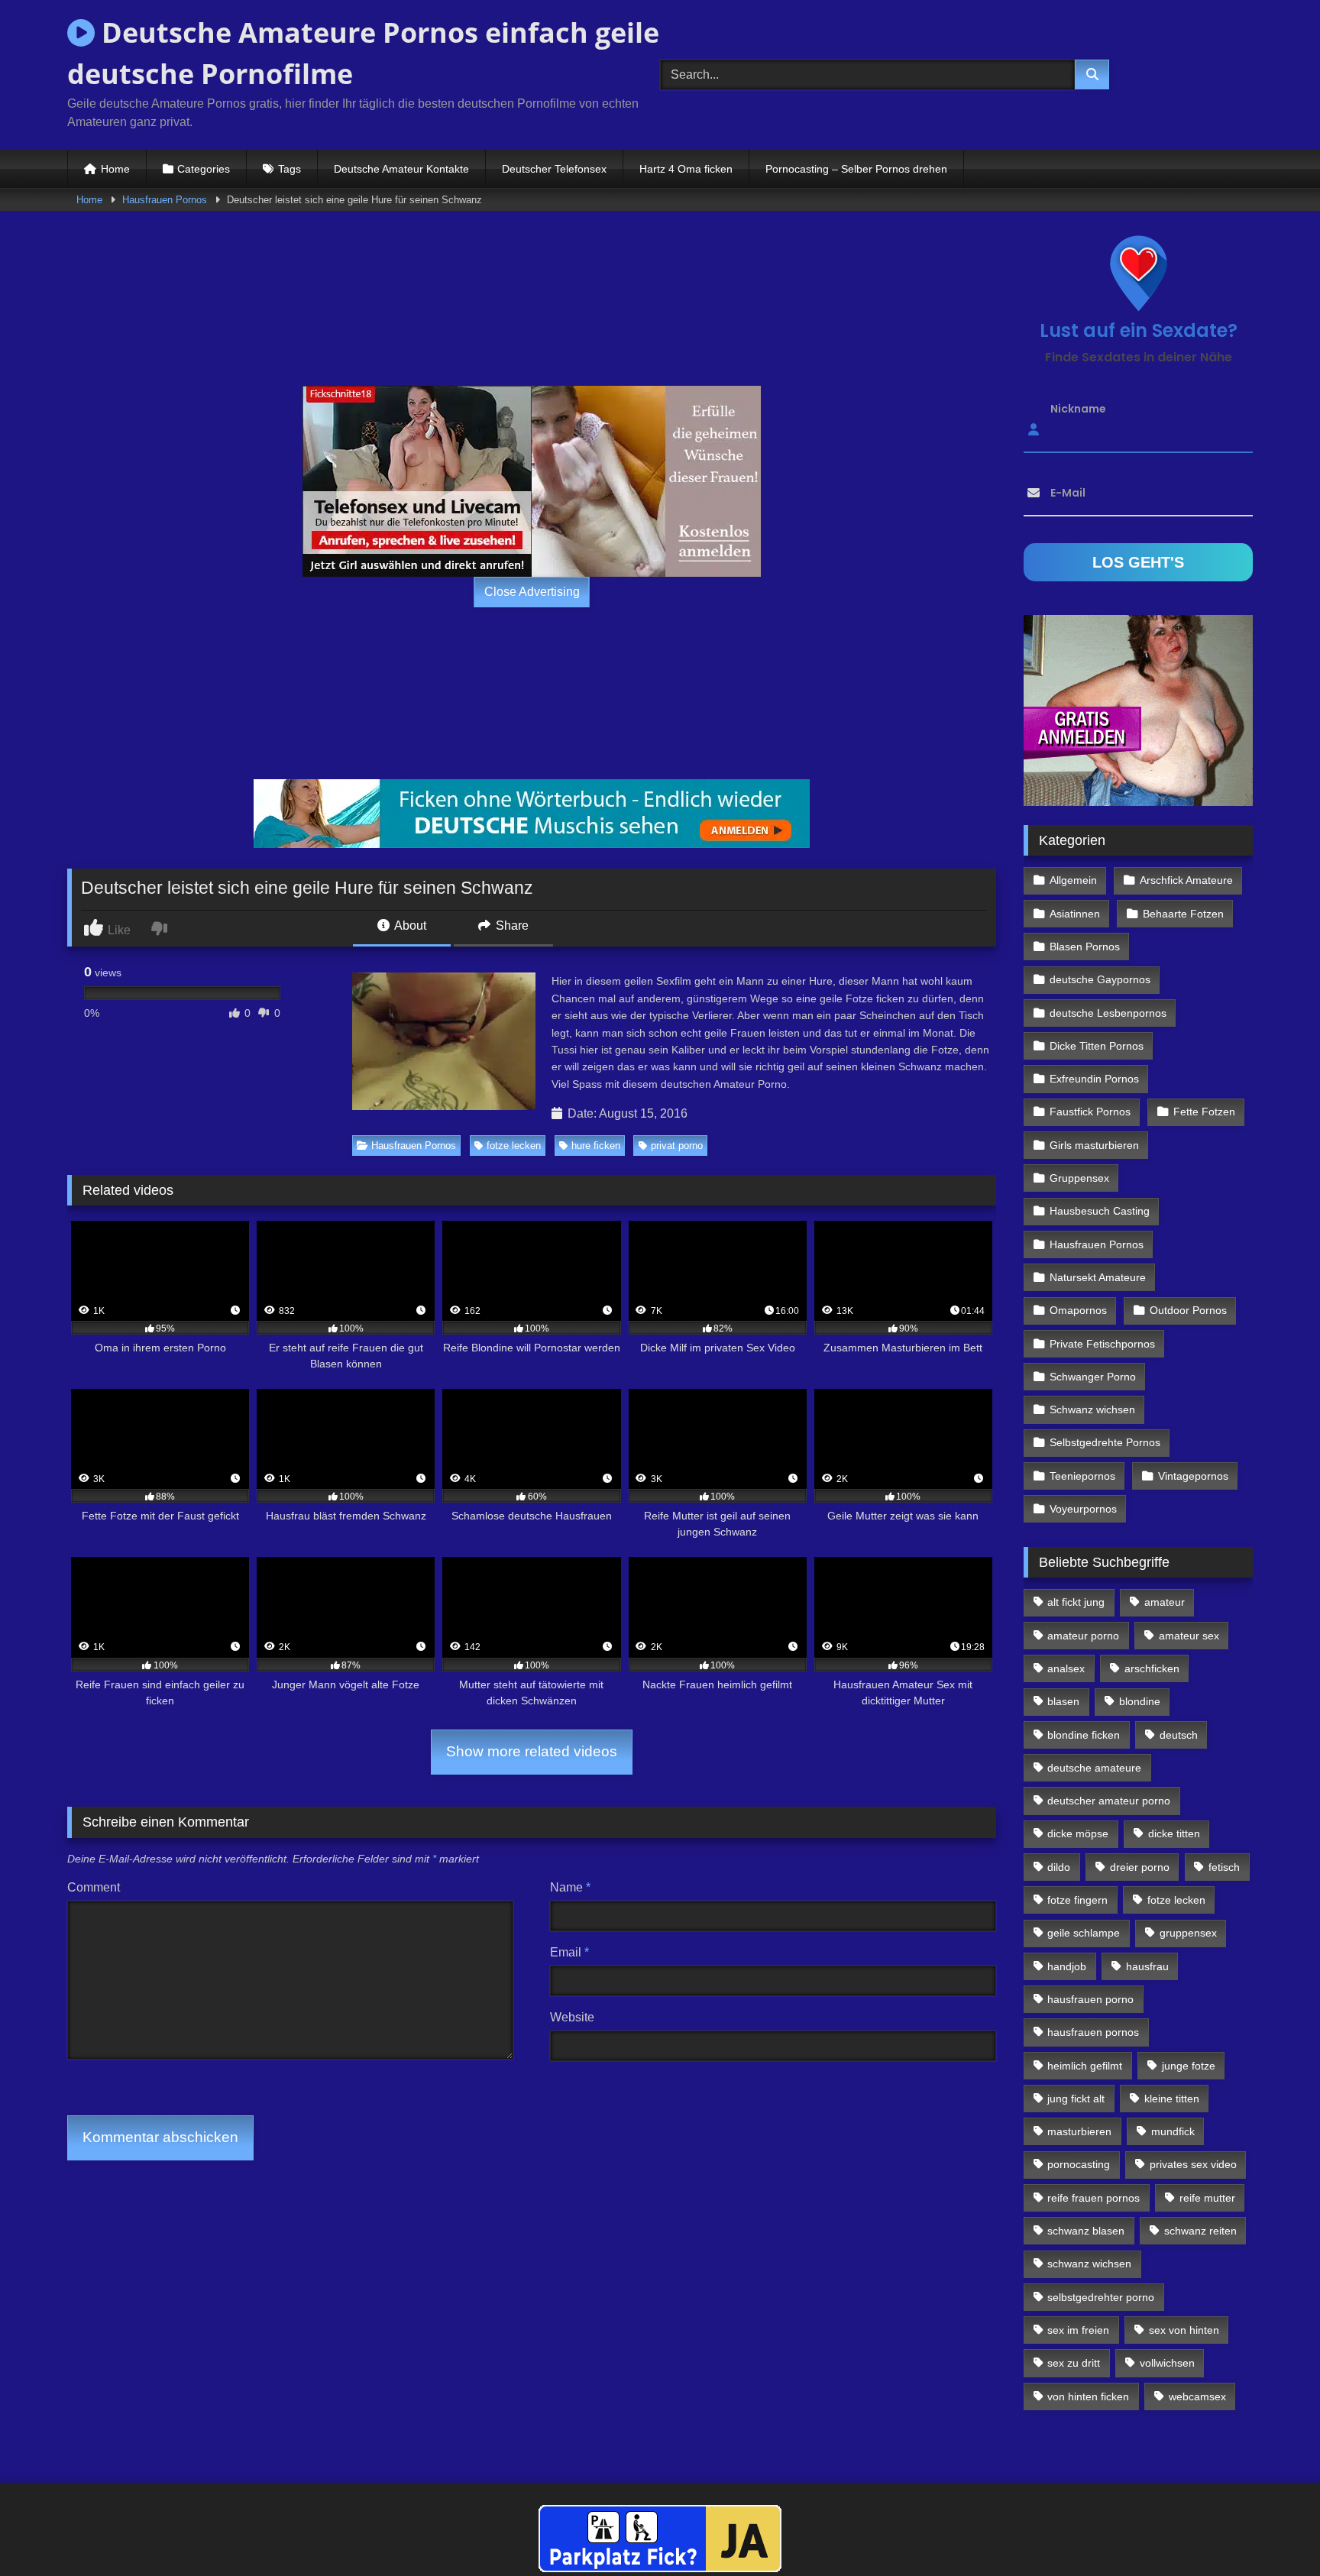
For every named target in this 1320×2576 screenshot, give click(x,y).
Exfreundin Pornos (1094, 1079)
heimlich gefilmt (1085, 2066)
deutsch (1179, 1735)
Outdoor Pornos (1188, 1310)
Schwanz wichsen (1092, 1409)
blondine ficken (1084, 1735)
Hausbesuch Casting (1100, 1211)
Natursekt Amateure (1098, 1277)
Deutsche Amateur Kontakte (401, 169)
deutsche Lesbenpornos (1108, 1013)
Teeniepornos (1082, 1476)
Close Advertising (532, 592)
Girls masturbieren (1094, 1145)
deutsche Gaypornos (1100, 979)
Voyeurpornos (1083, 1509)
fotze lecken (514, 1146)
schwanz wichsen (1089, 2264)
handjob (1067, 1966)
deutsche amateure (1094, 1768)
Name (570, 1887)
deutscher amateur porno (1109, 1801)
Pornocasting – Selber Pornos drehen (856, 169)
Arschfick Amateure (1186, 880)
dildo (1059, 1867)
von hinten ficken (1088, 2396)
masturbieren (1079, 2131)
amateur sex (1189, 1636)
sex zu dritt (1074, 2363)
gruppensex (1188, 1933)
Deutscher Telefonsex (554, 169)
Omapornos (1078, 1310)
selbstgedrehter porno (1101, 2297)
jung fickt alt (1076, 2099)
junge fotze (1189, 2066)
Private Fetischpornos (1102, 1344)
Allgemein (1073, 880)
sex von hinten (1184, 2330)
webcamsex (1197, 2396)
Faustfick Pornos (1090, 1112)
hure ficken (596, 1146)
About (409, 926)
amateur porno (1083, 1636)
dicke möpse (1078, 1833)
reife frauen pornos (1094, 2198)
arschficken (1152, 1668)
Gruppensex (1079, 1178)
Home (115, 169)
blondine (1140, 1701)
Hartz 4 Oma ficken (686, 169)
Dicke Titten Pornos (1097, 1046)
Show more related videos (532, 1751)
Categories (204, 169)
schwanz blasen (1086, 2231)
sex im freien (1078, 2330)
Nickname (1078, 409)
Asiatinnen (1075, 914)
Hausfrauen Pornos (165, 200)
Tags (290, 169)
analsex (1066, 1668)
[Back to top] (1273, 2531)
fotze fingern (1077, 1900)
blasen (1063, 1701)
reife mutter (1207, 2198)
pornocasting (1079, 2164)
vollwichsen (1167, 2363)
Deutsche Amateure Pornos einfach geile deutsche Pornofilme (363, 53)
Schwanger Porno (1093, 1377)
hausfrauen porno (1090, 1999)
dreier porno (1140, 1867)
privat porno (677, 1146)
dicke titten (1174, 1833)
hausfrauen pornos (1093, 2032)
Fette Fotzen (1204, 1112)
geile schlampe (1084, 1933)
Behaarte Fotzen (1183, 914)
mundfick (1173, 2131)
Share (511, 926)
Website (572, 2017)
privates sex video (1193, 2164)
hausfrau (1147, 1966)
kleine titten (1172, 2099)
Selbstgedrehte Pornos (1105, 1442)
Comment (94, 1887)
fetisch (1224, 1867)
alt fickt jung (1076, 1602)
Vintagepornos (1193, 1476)
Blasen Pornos (1085, 947)
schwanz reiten (1200, 2231)
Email (569, 1952)
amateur (1165, 1602)
